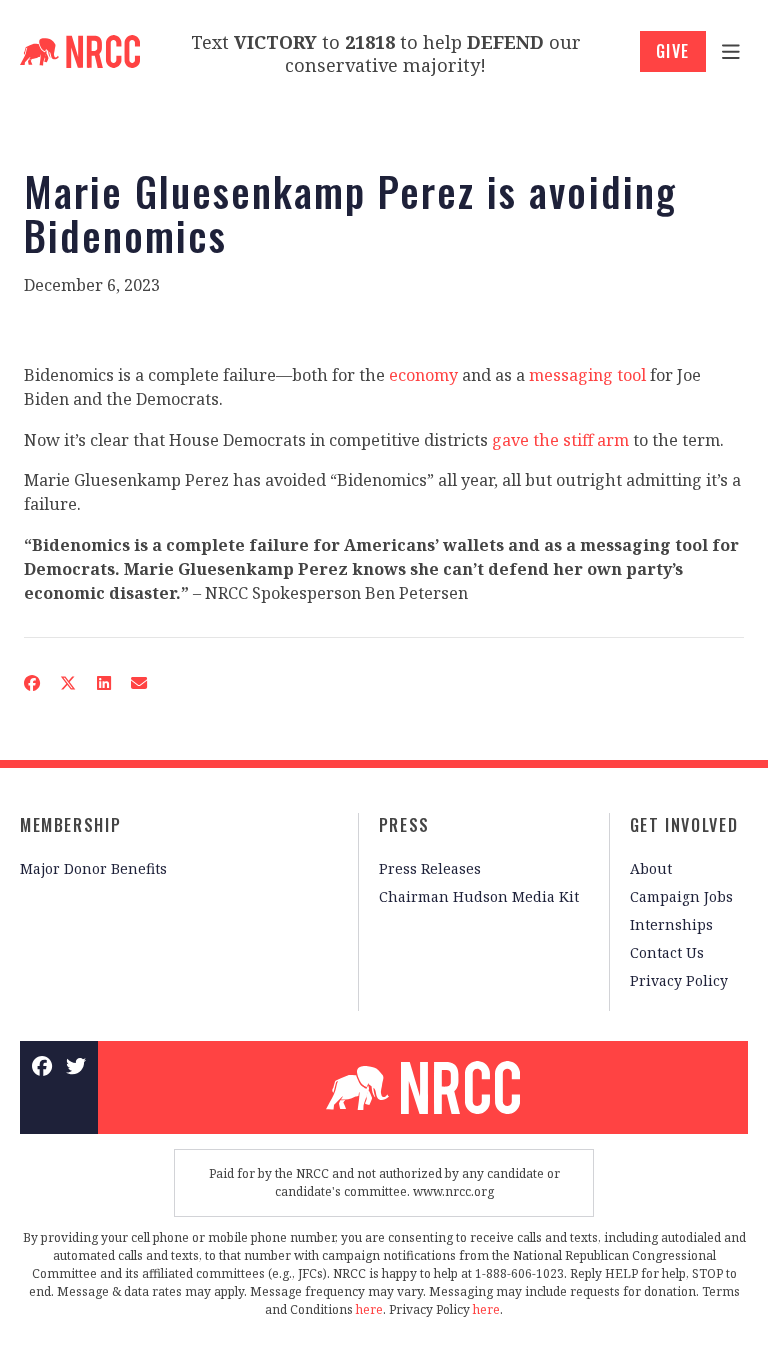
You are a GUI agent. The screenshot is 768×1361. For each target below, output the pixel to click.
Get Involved (684, 825)
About (651, 868)
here (369, 1309)
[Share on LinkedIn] (103, 683)
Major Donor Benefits (93, 868)
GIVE (673, 51)
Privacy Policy (679, 980)
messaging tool (587, 375)
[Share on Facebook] (32, 683)
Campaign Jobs (681, 896)
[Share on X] (68, 683)
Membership (70, 825)
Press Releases (430, 868)
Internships (671, 924)
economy (423, 375)
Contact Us (667, 952)
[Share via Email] (139, 683)
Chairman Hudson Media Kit (479, 896)
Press (404, 825)
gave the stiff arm (560, 440)
